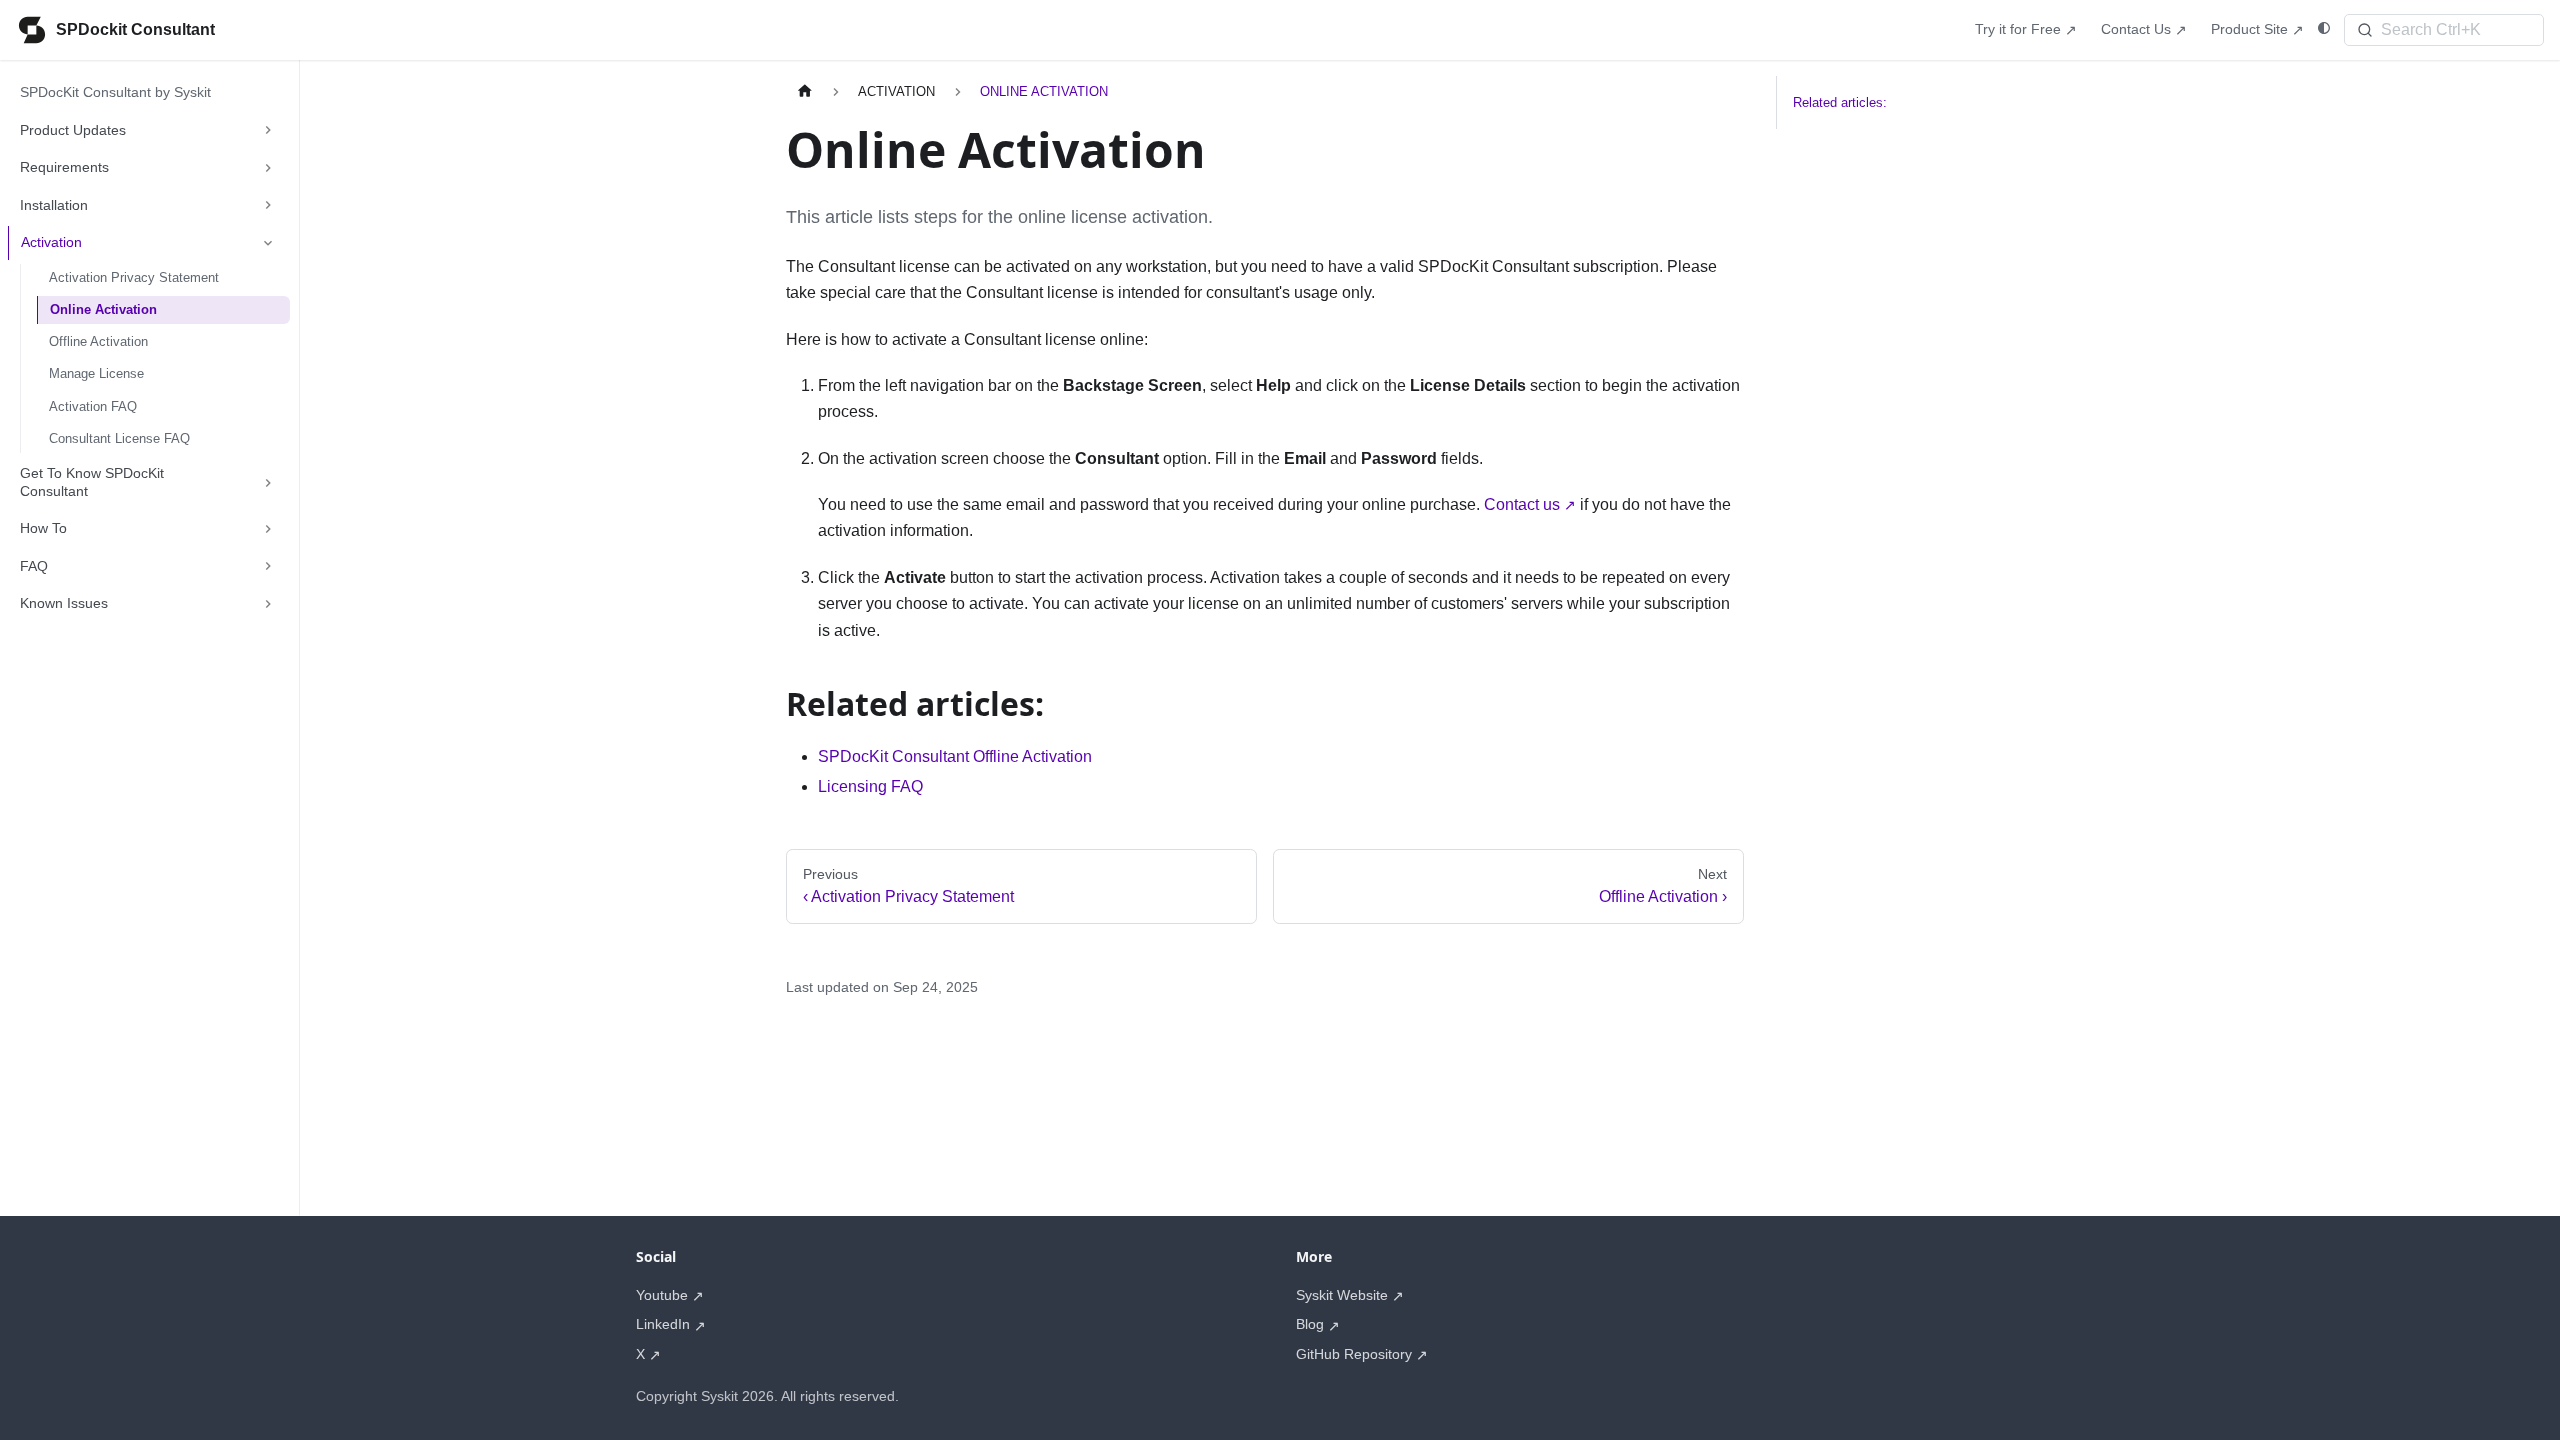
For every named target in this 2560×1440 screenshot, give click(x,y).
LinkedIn (663, 1324)
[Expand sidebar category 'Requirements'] (268, 168)
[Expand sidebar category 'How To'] (268, 529)
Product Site (2249, 29)
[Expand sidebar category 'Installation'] (268, 206)
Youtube (662, 1295)
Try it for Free (2018, 29)
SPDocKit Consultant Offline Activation (955, 756)
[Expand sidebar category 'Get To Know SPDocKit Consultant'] (268, 482)
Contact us (1522, 504)
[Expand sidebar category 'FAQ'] (268, 567)
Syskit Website (1342, 1295)
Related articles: (1840, 102)
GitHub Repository (1354, 1354)
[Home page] (805, 91)
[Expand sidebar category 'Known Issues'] (268, 604)
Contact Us (2136, 29)
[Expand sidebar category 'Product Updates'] (268, 131)
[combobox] (2444, 30)
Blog (1310, 1324)
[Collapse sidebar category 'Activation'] (268, 243)
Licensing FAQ (870, 786)
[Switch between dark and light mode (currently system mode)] (2324, 28)
